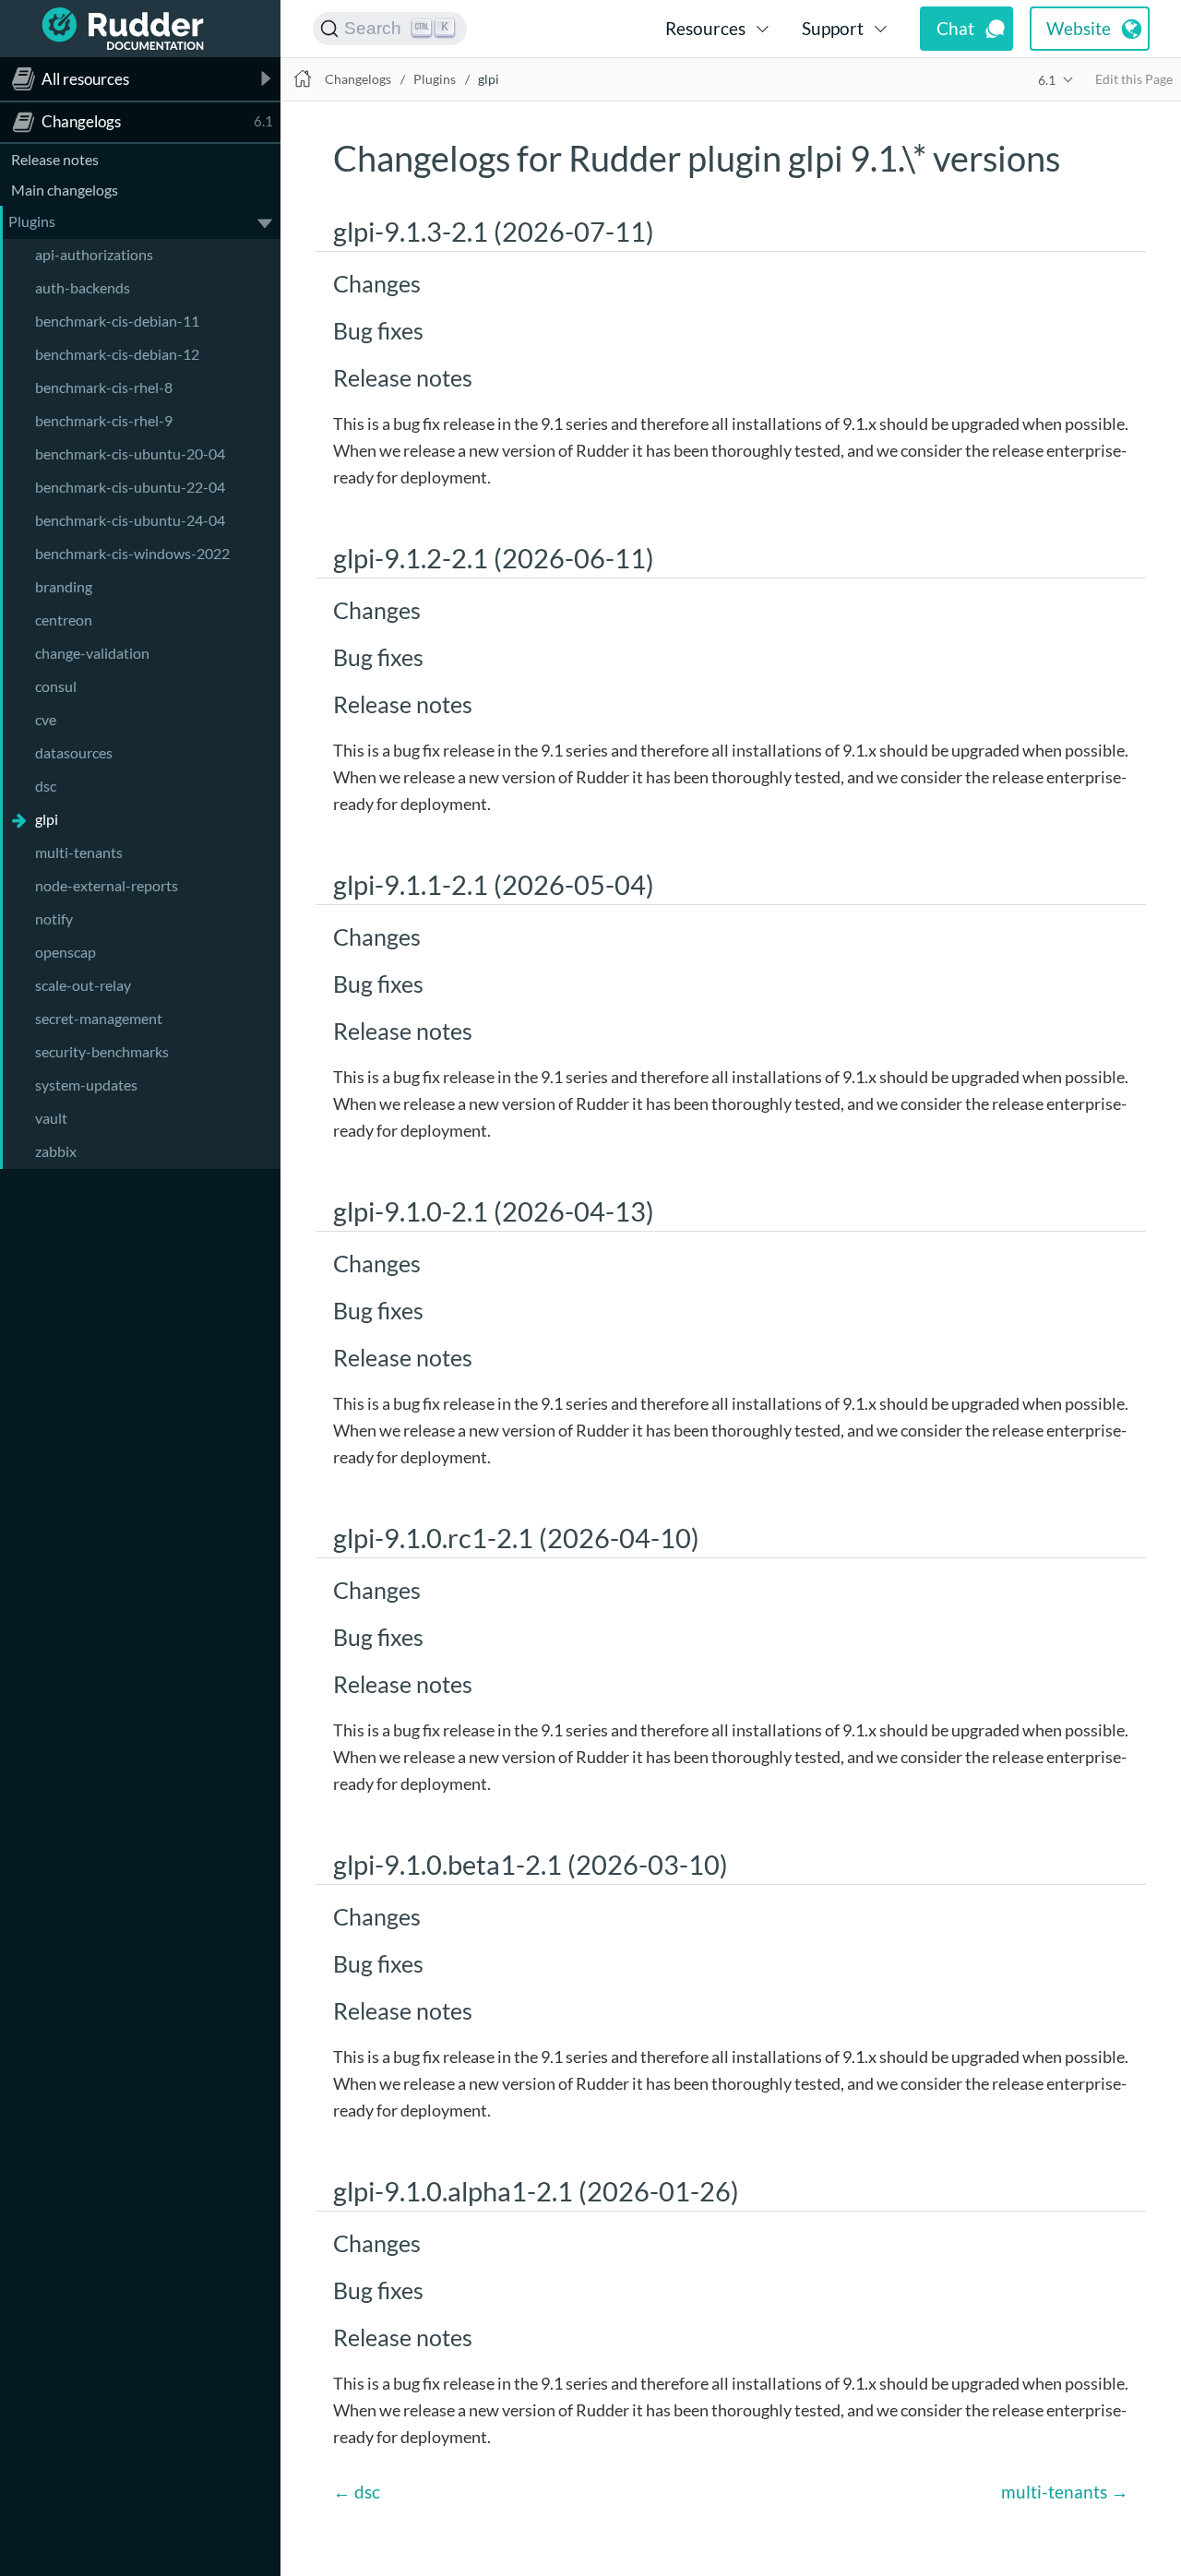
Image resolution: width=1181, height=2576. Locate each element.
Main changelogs (65, 190)
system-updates (86, 1085)
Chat (955, 28)
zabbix (56, 1151)
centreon (64, 620)
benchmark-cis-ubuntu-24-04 (130, 520)
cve (46, 719)
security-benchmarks (102, 1051)
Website (1079, 28)
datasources (74, 752)
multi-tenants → (1065, 2492)
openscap (66, 952)
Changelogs (358, 79)
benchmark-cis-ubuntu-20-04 (130, 453)
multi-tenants (79, 852)
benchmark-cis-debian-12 (117, 354)
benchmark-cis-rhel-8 (104, 387)
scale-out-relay (83, 985)
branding (64, 586)
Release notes (55, 159)
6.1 (1047, 80)
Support (833, 28)
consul (56, 686)
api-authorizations (94, 254)
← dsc (357, 2492)
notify (54, 918)
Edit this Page (1134, 79)
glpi (47, 819)
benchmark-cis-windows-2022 (132, 553)
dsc (46, 786)
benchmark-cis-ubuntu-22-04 (130, 487)
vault (51, 1118)
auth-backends (83, 287)
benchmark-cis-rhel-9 (104, 420)
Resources (705, 28)
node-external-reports (107, 885)
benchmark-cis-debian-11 (117, 321)
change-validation (92, 653)
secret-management (99, 1018)
